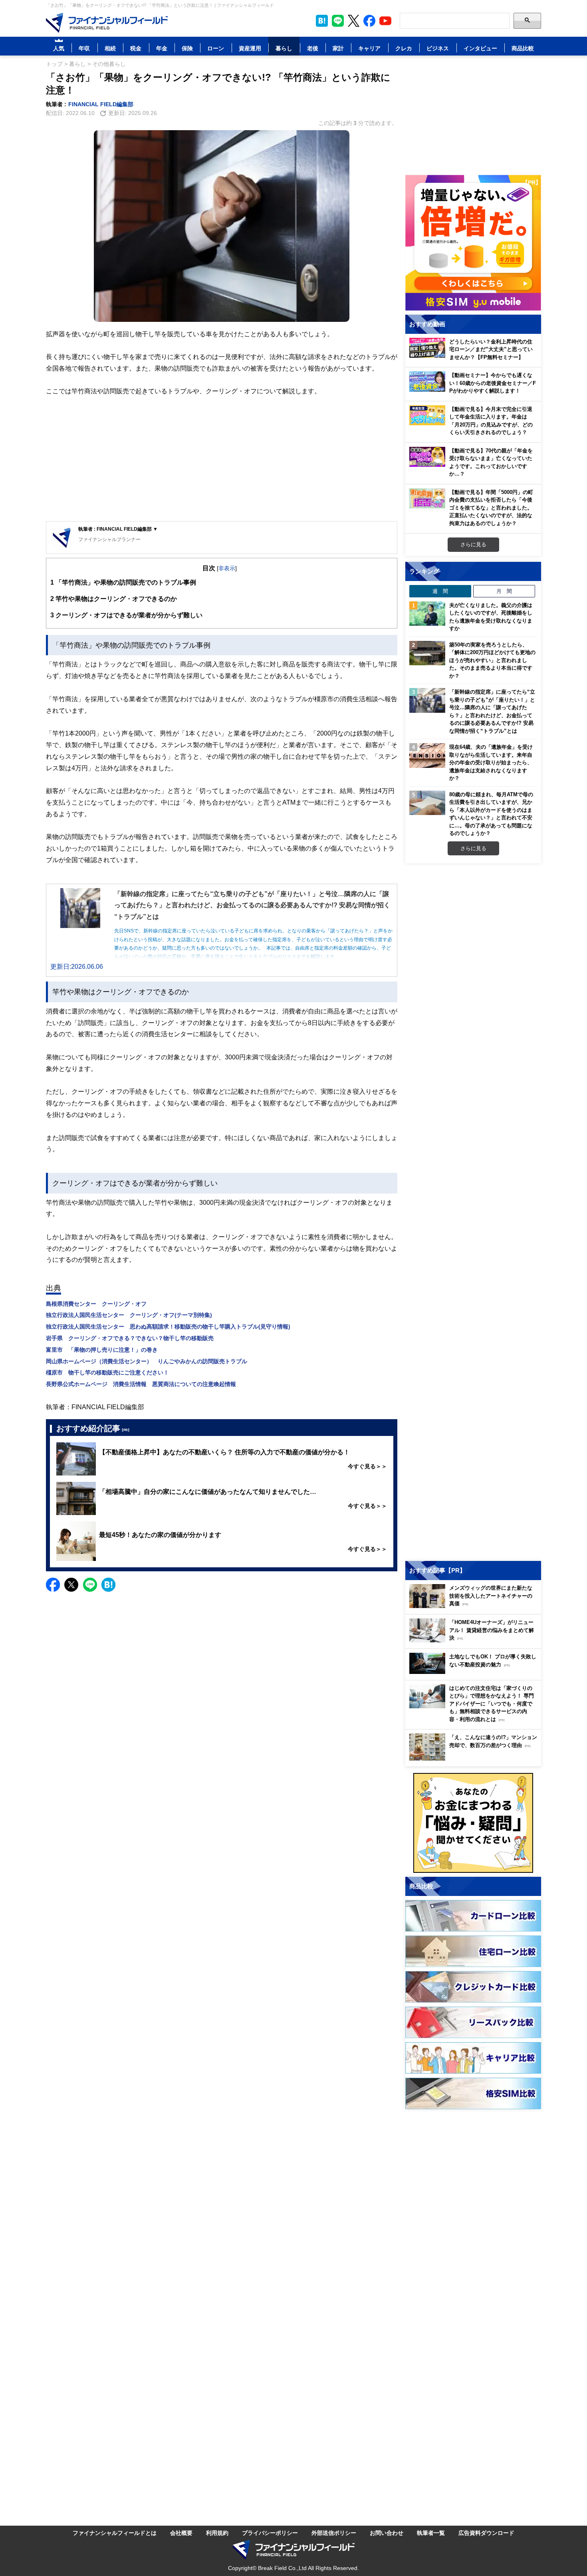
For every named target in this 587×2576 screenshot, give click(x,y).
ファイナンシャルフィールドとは (115, 2533)
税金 (136, 48)
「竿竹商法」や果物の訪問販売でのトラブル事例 (123, 582)
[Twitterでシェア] (71, 1585)
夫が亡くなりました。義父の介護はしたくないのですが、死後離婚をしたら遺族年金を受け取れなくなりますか (491, 617)
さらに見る (473, 544)
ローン (216, 48)
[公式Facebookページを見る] (369, 21)
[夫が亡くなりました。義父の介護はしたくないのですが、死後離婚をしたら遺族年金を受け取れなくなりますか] (427, 614)
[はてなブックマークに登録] (108, 1585)
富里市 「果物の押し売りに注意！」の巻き (102, 1349)
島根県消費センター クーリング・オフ (96, 1304)
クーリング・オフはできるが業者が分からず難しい (126, 615)
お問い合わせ (387, 2533)
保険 (187, 48)
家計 (338, 48)
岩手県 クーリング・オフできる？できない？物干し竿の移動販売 (130, 1338)
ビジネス (438, 48)
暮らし (284, 48)
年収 (84, 48)
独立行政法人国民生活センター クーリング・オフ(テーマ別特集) (129, 1315)
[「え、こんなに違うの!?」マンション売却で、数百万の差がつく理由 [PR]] (475, 1758)
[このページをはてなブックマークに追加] (322, 21)
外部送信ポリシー (334, 2533)
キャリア (369, 48)
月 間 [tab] (504, 591)
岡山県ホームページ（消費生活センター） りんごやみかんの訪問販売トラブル (147, 1361)
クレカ (404, 48)
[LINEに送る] (90, 1585)
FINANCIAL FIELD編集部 (101, 104)
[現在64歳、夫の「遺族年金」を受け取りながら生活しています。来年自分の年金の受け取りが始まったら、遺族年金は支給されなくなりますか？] (427, 756)
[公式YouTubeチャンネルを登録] (385, 21)
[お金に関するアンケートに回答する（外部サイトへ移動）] (473, 1823)
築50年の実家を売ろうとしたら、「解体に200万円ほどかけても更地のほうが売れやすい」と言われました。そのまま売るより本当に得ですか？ (492, 660)
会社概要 (181, 2533)
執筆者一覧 (431, 2533)
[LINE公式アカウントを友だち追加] (338, 21)
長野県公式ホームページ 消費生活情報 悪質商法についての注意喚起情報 (141, 1384)
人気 (59, 48)
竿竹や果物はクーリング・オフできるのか (114, 599)
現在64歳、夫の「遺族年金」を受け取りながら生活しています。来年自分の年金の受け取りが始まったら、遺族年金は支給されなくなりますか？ (491, 762)
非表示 (227, 568)
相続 (110, 48)
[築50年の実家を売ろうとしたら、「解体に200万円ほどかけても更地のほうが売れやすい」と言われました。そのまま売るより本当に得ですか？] (427, 653)
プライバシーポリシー (270, 2533)
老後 (313, 48)
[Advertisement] (222, 459)
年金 (162, 48)
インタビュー (480, 48)
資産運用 (250, 48)
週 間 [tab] (440, 591)
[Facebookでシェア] (53, 1585)
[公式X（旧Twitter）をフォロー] (354, 21)
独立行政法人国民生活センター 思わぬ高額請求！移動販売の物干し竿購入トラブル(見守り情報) (168, 1326)
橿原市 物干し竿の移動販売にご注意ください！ (107, 1372)
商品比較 (523, 48)
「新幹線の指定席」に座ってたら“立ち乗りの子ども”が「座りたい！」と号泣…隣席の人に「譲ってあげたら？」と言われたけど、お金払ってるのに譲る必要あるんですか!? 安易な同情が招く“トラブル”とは (492, 711)
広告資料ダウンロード (486, 2533)
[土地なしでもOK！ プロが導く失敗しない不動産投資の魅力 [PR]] (475, 1672)
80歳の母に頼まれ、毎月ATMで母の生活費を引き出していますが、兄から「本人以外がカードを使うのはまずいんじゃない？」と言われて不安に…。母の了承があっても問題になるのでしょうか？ (491, 814)
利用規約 (217, 2533)
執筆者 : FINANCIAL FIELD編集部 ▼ (118, 529)
